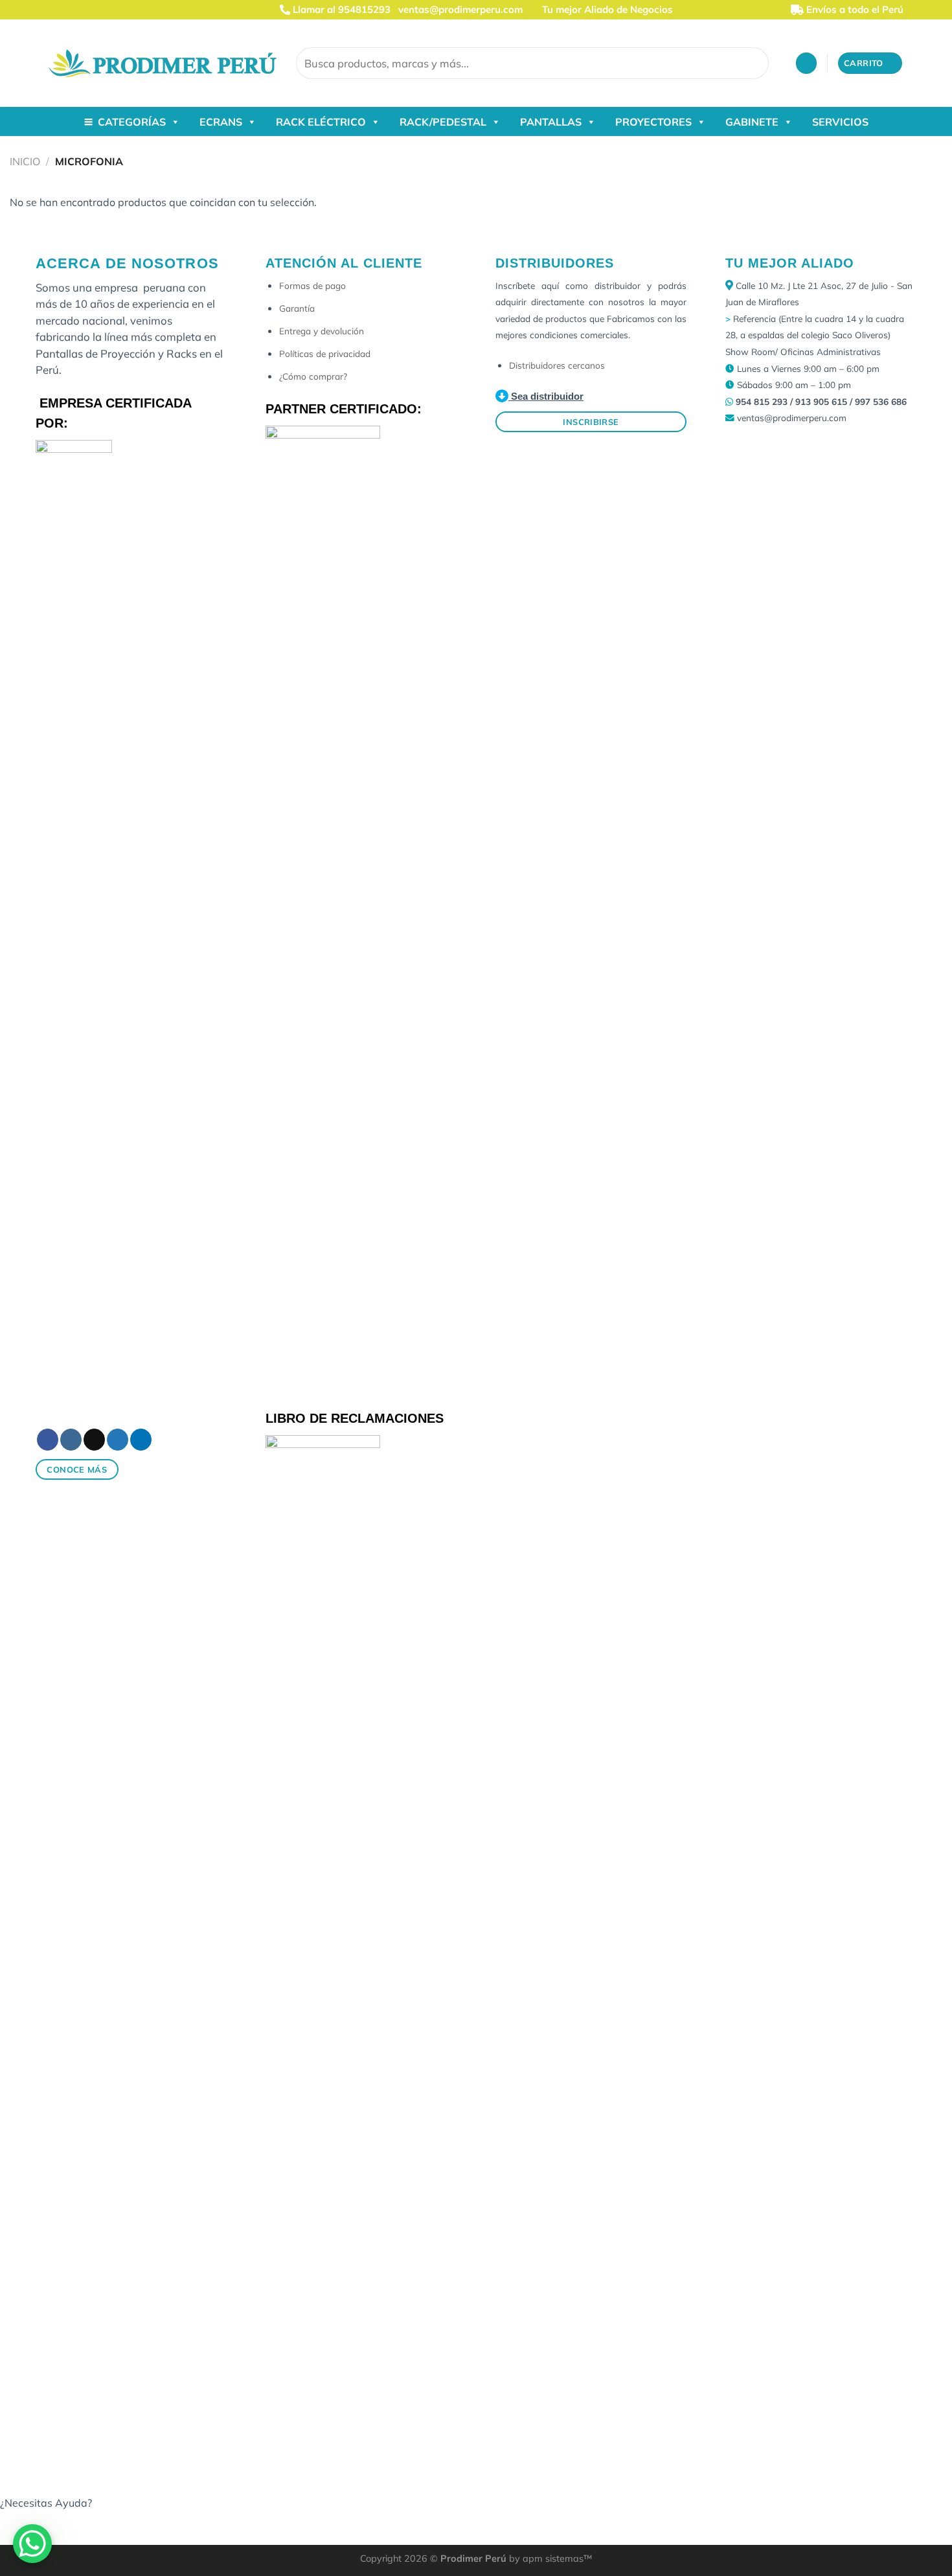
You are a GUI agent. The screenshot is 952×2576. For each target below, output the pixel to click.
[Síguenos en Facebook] (55, 10)
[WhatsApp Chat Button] (32, 2544)
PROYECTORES (653, 122)
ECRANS (221, 122)
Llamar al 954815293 (340, 9)
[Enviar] (757, 63)
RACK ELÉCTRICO (321, 122)
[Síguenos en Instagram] (67, 10)
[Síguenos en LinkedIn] (104, 10)
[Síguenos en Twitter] (92, 10)
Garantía (297, 308)
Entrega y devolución (322, 331)
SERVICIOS (840, 122)
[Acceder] (806, 63)
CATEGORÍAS (132, 122)
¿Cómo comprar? (313, 376)
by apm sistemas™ (549, 2559)
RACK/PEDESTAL (443, 122)
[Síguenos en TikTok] (80, 10)
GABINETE (752, 122)
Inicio (25, 161)
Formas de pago (312, 285)
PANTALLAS (551, 122)
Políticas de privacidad (325, 353)
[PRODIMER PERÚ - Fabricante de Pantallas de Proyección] (163, 63)
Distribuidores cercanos (557, 365)
